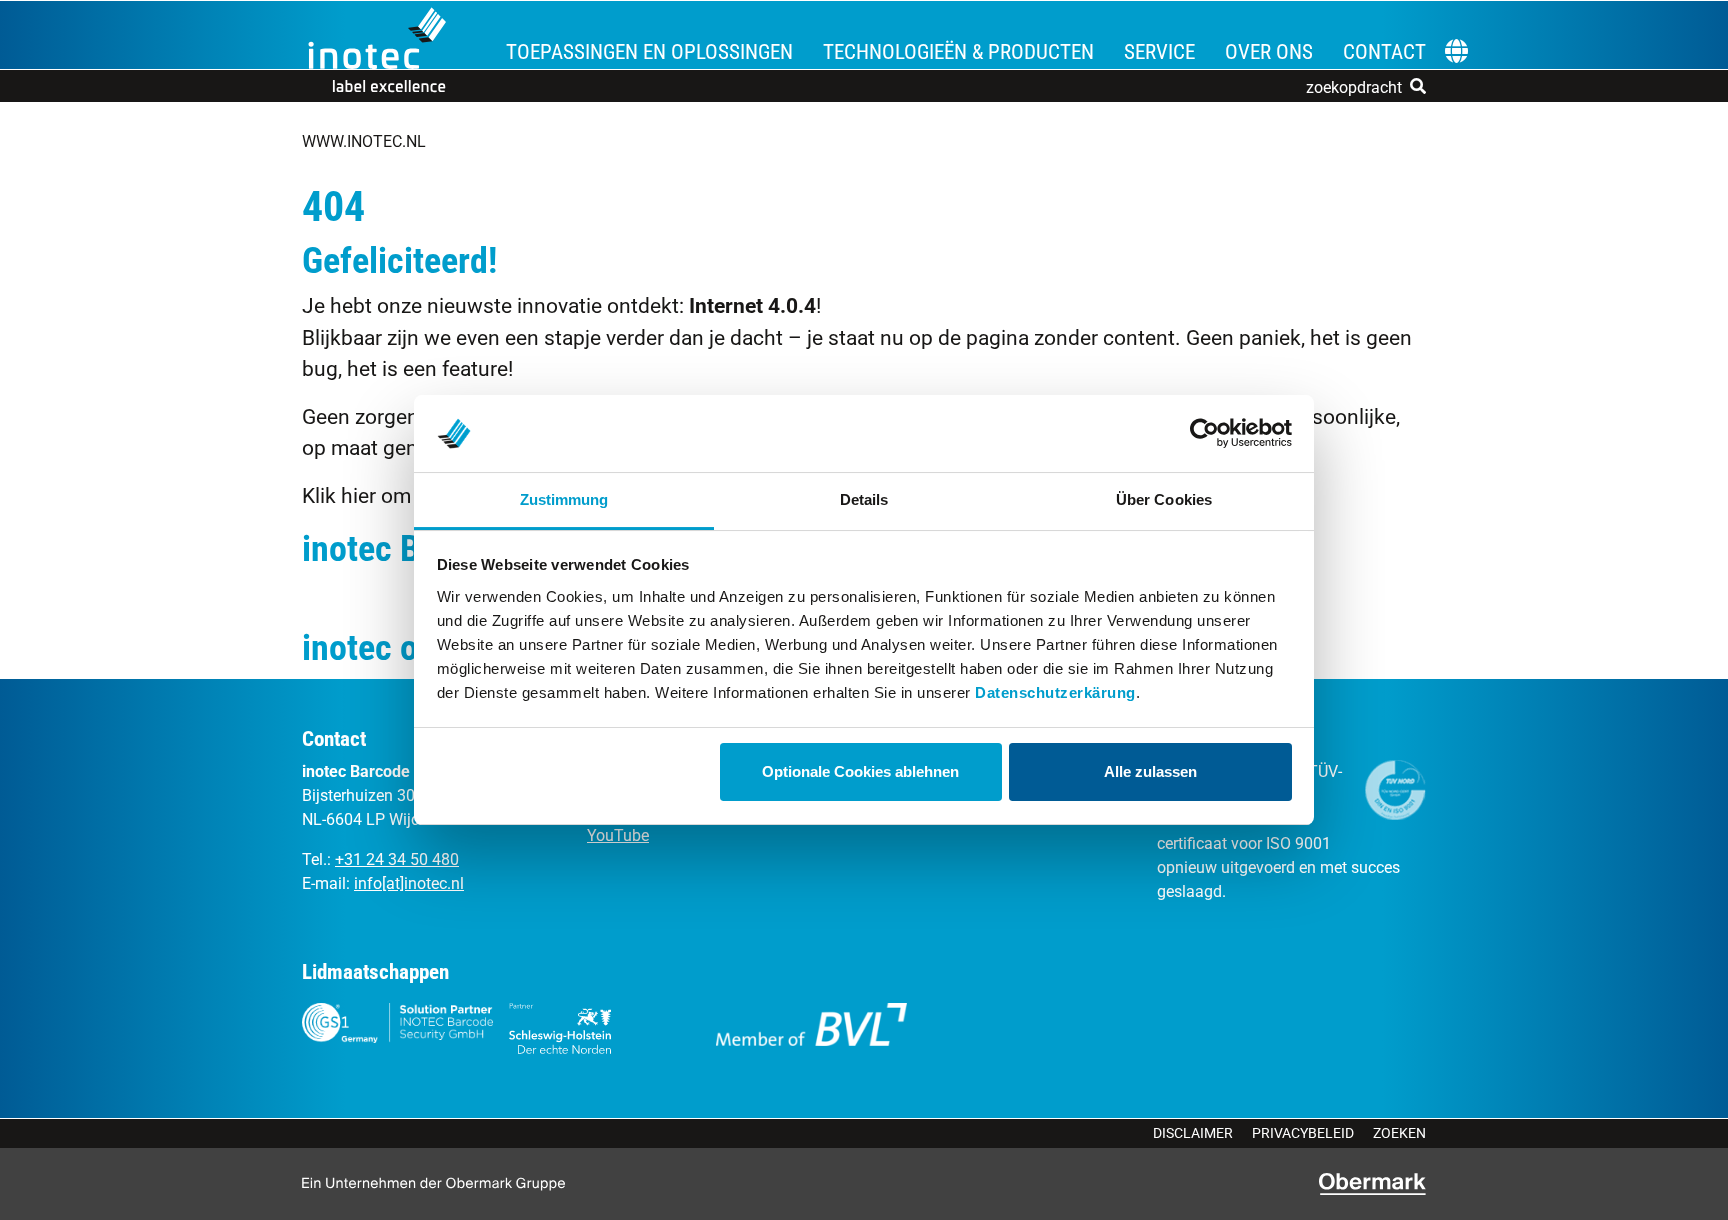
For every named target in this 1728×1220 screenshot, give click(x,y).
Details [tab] (864, 499)
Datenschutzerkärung (1055, 692)
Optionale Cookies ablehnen (860, 771)
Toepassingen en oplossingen (649, 52)
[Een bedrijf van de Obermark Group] (1372, 1184)
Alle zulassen (1150, 771)
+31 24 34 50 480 (397, 859)
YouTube (618, 835)
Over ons (1269, 52)
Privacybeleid (1303, 1133)
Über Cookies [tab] (1164, 499)
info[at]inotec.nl (409, 883)
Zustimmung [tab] (564, 499)
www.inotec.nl (364, 141)
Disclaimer (1193, 1133)
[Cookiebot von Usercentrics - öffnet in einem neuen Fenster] (1204, 434)
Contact (1384, 52)
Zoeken (1399, 1133)
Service (1159, 52)
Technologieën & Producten (958, 52)
